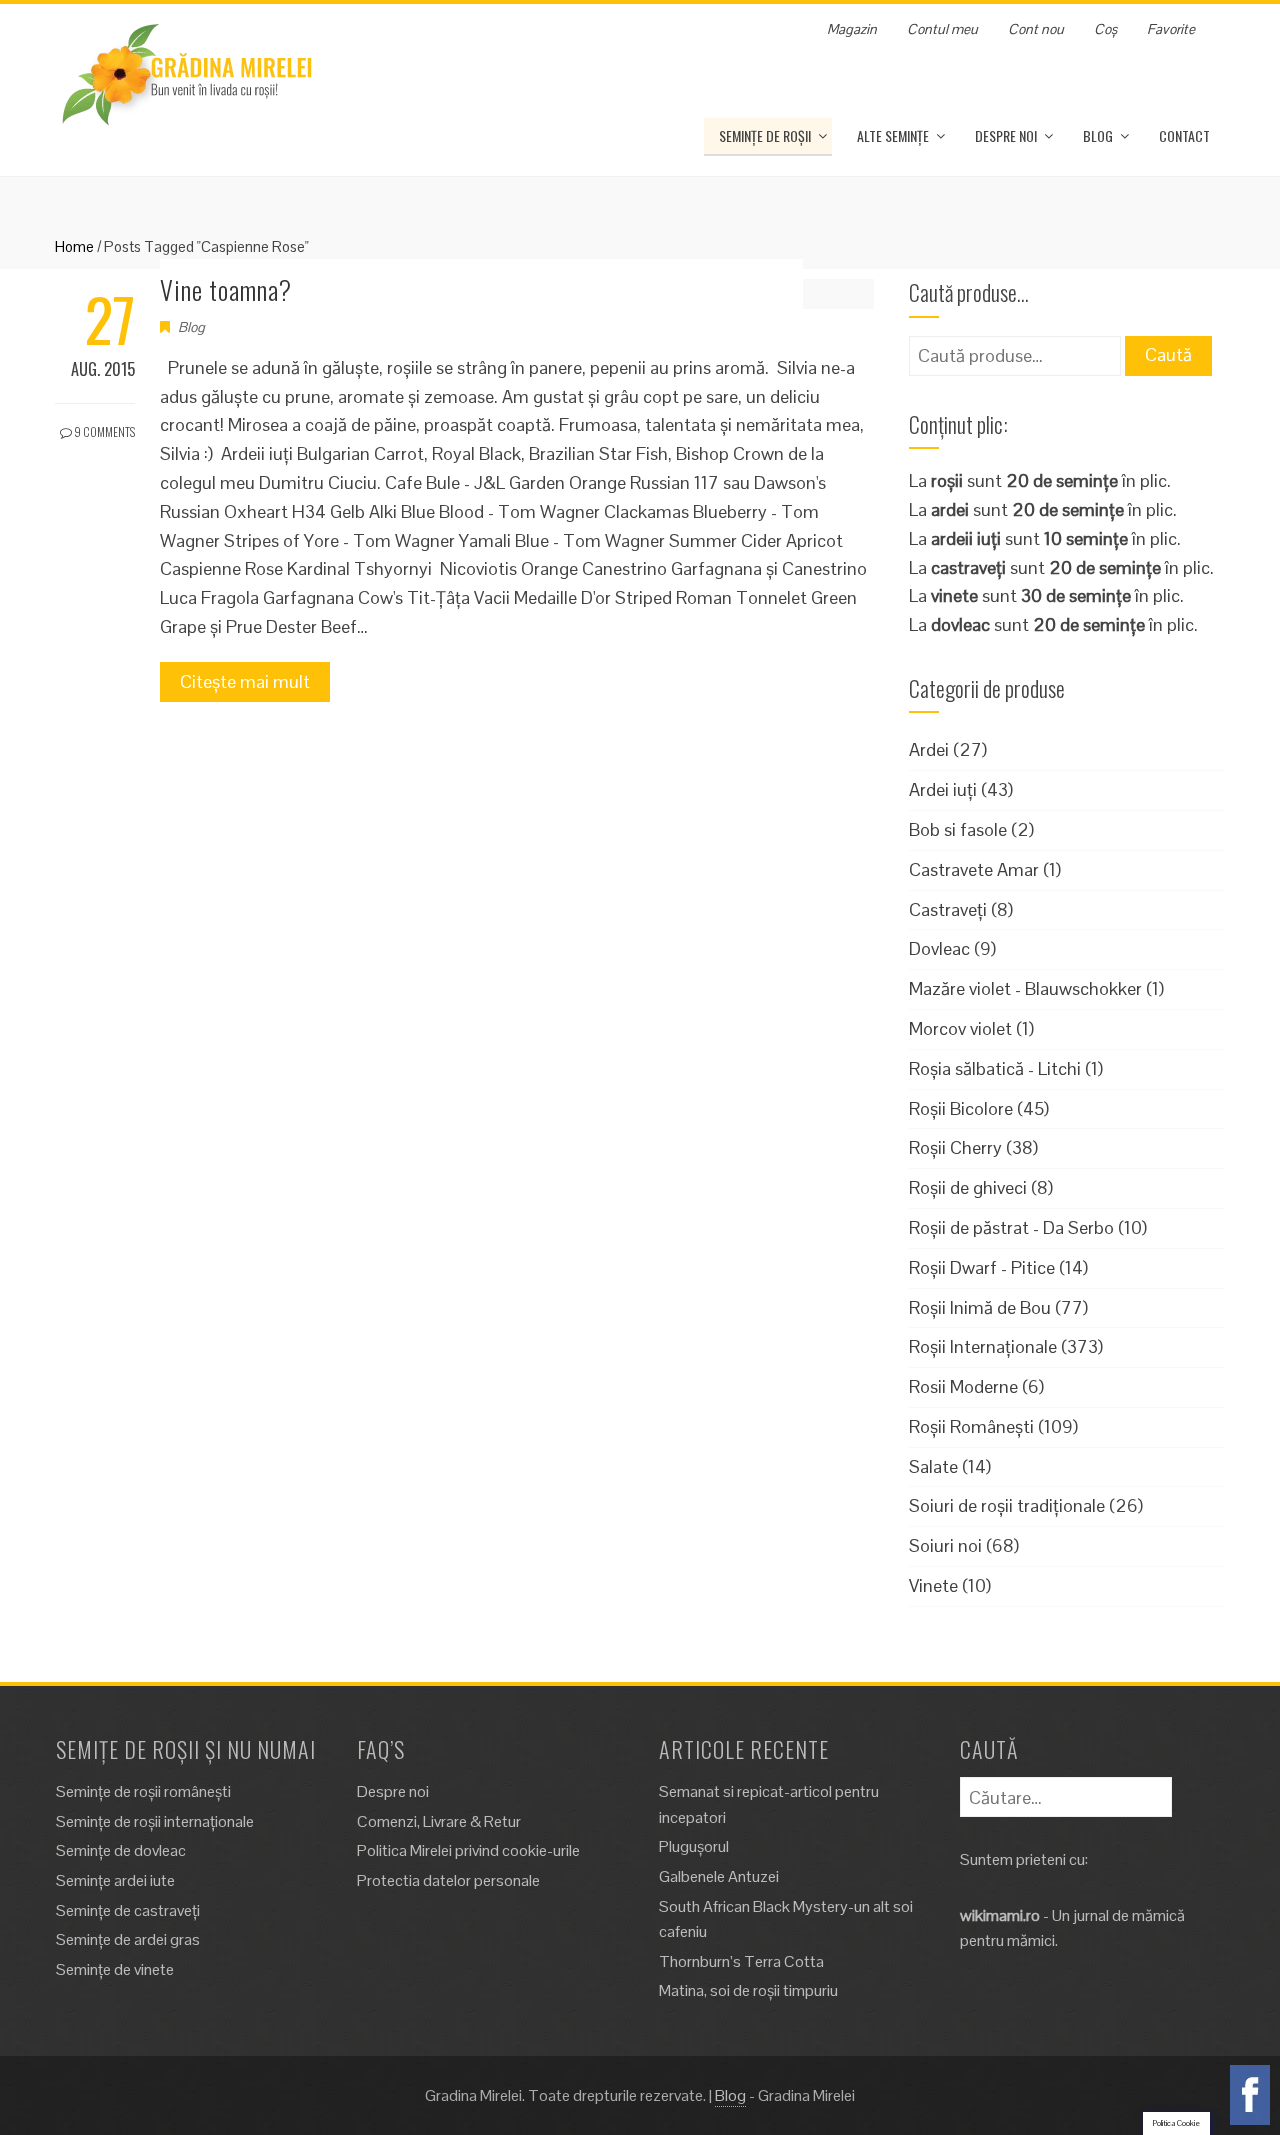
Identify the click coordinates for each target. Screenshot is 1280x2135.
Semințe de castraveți (128, 1910)
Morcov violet (960, 1028)
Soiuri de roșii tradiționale (1007, 1505)
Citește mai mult (245, 681)
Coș (1105, 29)
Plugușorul (694, 1846)
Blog (1098, 135)
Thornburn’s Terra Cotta (741, 1961)
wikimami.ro (1000, 1915)
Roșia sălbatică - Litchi (995, 1068)
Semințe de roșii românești (143, 1791)
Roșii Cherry (955, 1147)
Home (74, 246)
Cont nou (1036, 29)
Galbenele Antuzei (719, 1876)
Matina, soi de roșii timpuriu (748, 1990)
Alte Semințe (893, 135)
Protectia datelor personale (448, 1880)
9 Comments (103, 431)
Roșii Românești (971, 1426)
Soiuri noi (945, 1545)
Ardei (929, 749)
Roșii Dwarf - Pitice (982, 1267)
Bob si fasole (958, 829)
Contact (1184, 135)
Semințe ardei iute (115, 1880)
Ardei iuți (943, 789)
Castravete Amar (974, 869)
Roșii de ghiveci (968, 1187)
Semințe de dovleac (121, 1850)
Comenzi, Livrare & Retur (439, 1821)
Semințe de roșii (765, 135)
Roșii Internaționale (983, 1346)
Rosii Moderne (963, 1386)
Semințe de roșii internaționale (155, 1821)
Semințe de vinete (115, 1969)
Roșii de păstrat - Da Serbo (1011, 1227)
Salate (933, 1466)
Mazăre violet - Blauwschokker (1025, 988)
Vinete (933, 1585)
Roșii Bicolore (961, 1108)
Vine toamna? (226, 289)
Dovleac (939, 948)
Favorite (1171, 29)
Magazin (852, 29)
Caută (1168, 354)
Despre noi (1006, 135)
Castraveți (948, 909)
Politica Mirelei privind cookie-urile (468, 1850)
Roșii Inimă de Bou (980, 1307)
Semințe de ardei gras (128, 1939)
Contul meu (942, 29)
